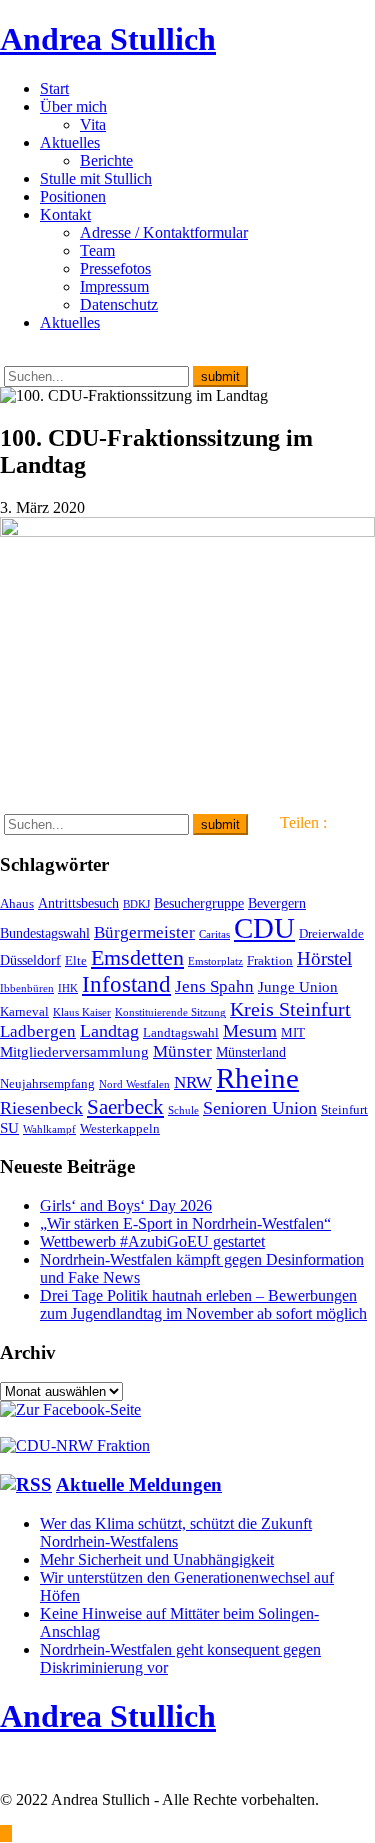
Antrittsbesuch (78, 903)
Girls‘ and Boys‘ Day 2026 (126, 1205)
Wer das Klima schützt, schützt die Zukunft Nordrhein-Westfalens (176, 1532)
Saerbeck (125, 1106)
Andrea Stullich (108, 39)
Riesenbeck (41, 1108)
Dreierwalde (331, 934)
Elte (76, 961)
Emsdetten (137, 957)
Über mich (73, 106)
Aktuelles (70, 142)
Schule (183, 1110)
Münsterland (251, 1052)
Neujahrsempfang (47, 1084)
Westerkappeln (120, 1129)
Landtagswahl (181, 1033)
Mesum (250, 1031)
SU (9, 1127)
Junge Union (298, 986)
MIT (293, 1033)
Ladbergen (38, 1031)
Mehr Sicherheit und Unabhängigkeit (157, 1559)
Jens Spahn (214, 986)
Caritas (214, 934)
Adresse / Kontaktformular (164, 232)
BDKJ (136, 904)
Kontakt (65, 214)
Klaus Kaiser (82, 1012)
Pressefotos (115, 268)
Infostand (126, 984)
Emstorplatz (215, 961)
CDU (264, 928)
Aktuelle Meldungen (139, 1484)
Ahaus (17, 904)
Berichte (106, 160)
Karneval (24, 1012)
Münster (182, 1051)
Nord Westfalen (134, 1084)
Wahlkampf (49, 1129)
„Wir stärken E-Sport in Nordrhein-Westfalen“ (185, 1223)
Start (54, 88)
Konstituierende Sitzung (170, 1012)
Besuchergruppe (199, 903)
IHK (68, 988)
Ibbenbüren (27, 988)
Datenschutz (119, 304)
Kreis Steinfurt (290, 1009)
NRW (193, 1082)
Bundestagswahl (45, 933)
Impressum (114, 286)
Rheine (257, 1078)
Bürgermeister (144, 932)
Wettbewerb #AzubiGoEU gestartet (152, 1241)
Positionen (73, 196)
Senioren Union (260, 1108)
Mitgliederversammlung (74, 1051)
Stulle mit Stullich (96, 178)
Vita (93, 124)
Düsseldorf (30, 960)
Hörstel (324, 958)
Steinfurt (344, 1110)
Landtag (109, 1031)
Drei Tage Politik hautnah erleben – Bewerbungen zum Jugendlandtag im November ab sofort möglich (203, 1304)
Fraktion (270, 961)
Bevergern (277, 903)
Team (97, 250)
